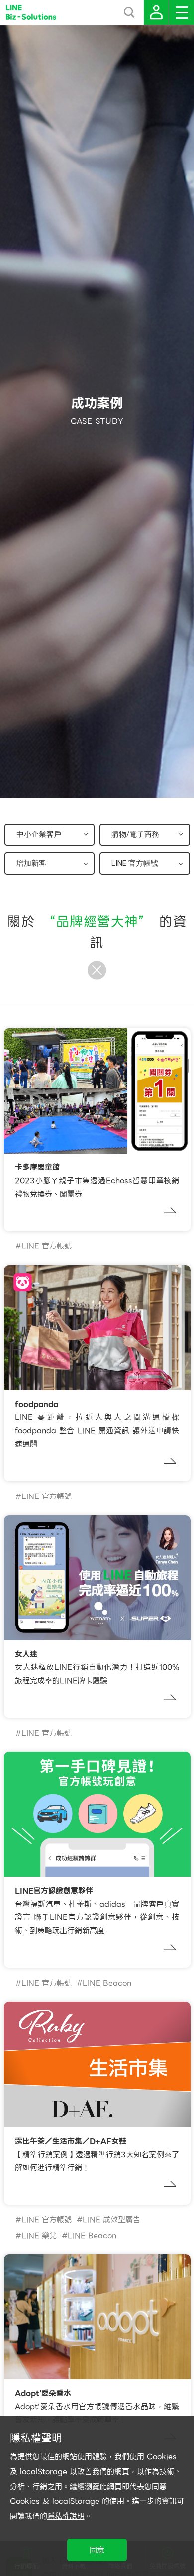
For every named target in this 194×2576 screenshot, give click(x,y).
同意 (97, 2550)
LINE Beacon (107, 1983)
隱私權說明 (66, 2516)
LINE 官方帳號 (47, 1246)
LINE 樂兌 (39, 2236)
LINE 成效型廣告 (111, 2220)
